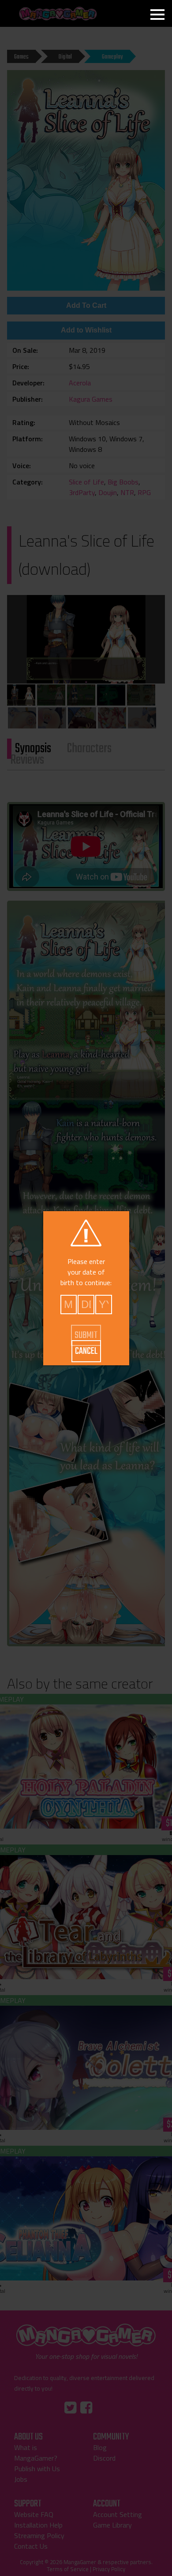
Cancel (86, 1351)
